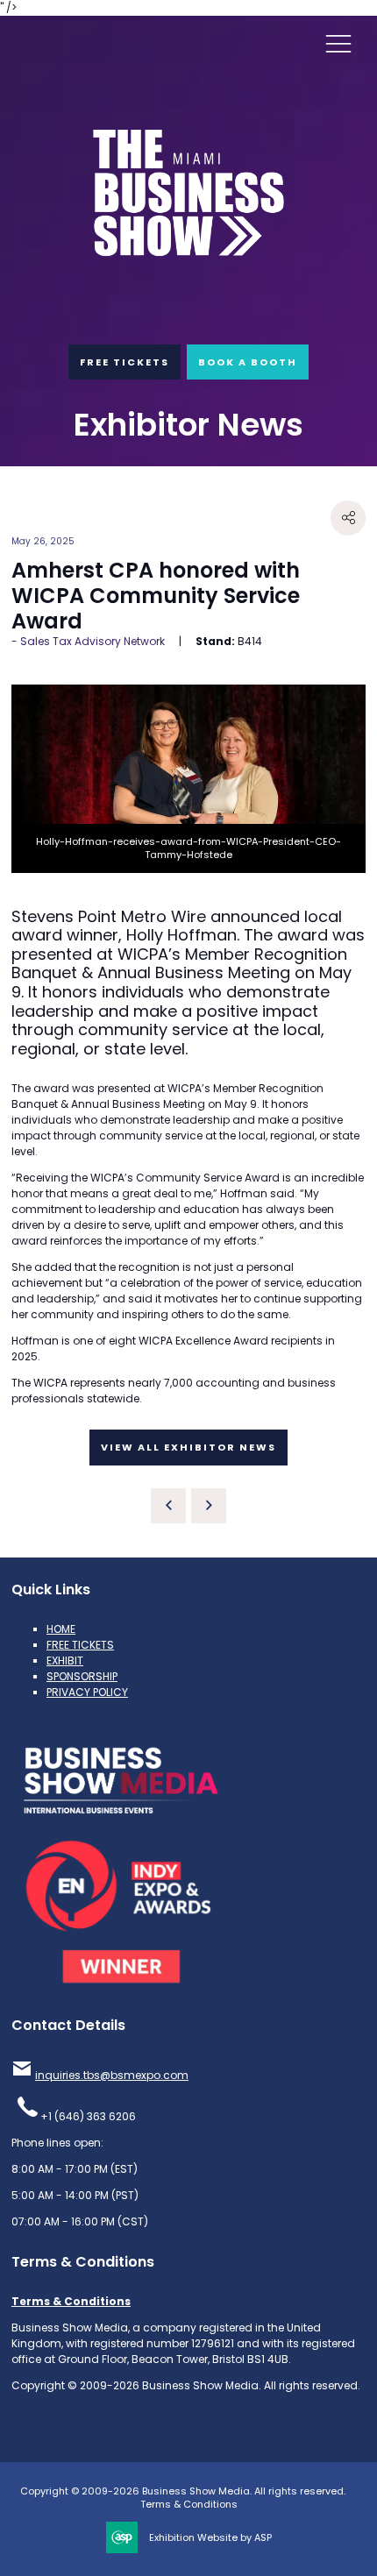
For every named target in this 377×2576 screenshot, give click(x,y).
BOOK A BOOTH (248, 362)
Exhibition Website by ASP (210, 2538)
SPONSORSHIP (82, 1676)
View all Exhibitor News (188, 1447)
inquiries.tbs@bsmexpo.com (112, 2075)
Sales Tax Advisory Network (92, 641)
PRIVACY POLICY (87, 1692)
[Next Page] (209, 1506)
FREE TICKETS (124, 362)
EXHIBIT (65, 1661)
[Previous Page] (168, 1506)
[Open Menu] (338, 43)
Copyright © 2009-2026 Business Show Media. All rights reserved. (183, 2491)
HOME (61, 1629)
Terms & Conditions (71, 2301)
